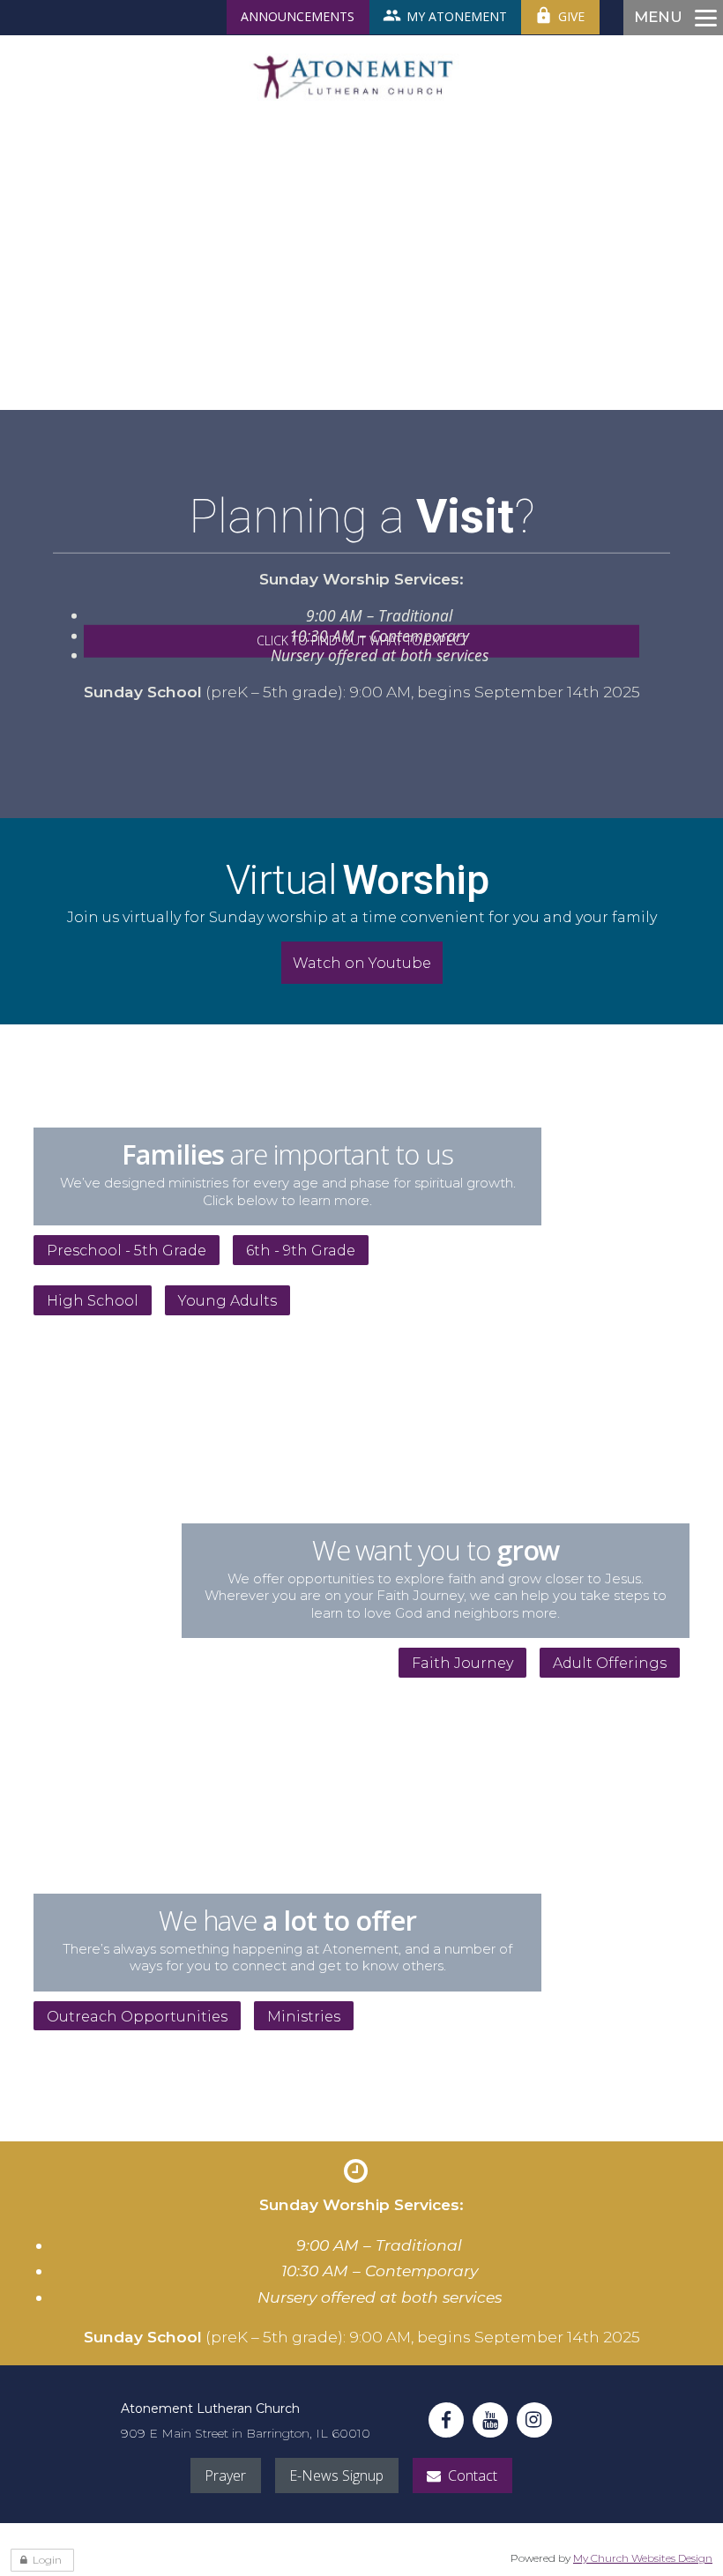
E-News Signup (336, 2475)
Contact (473, 2475)
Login (47, 2560)
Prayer (225, 2475)
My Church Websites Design (643, 2558)
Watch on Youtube (362, 963)
